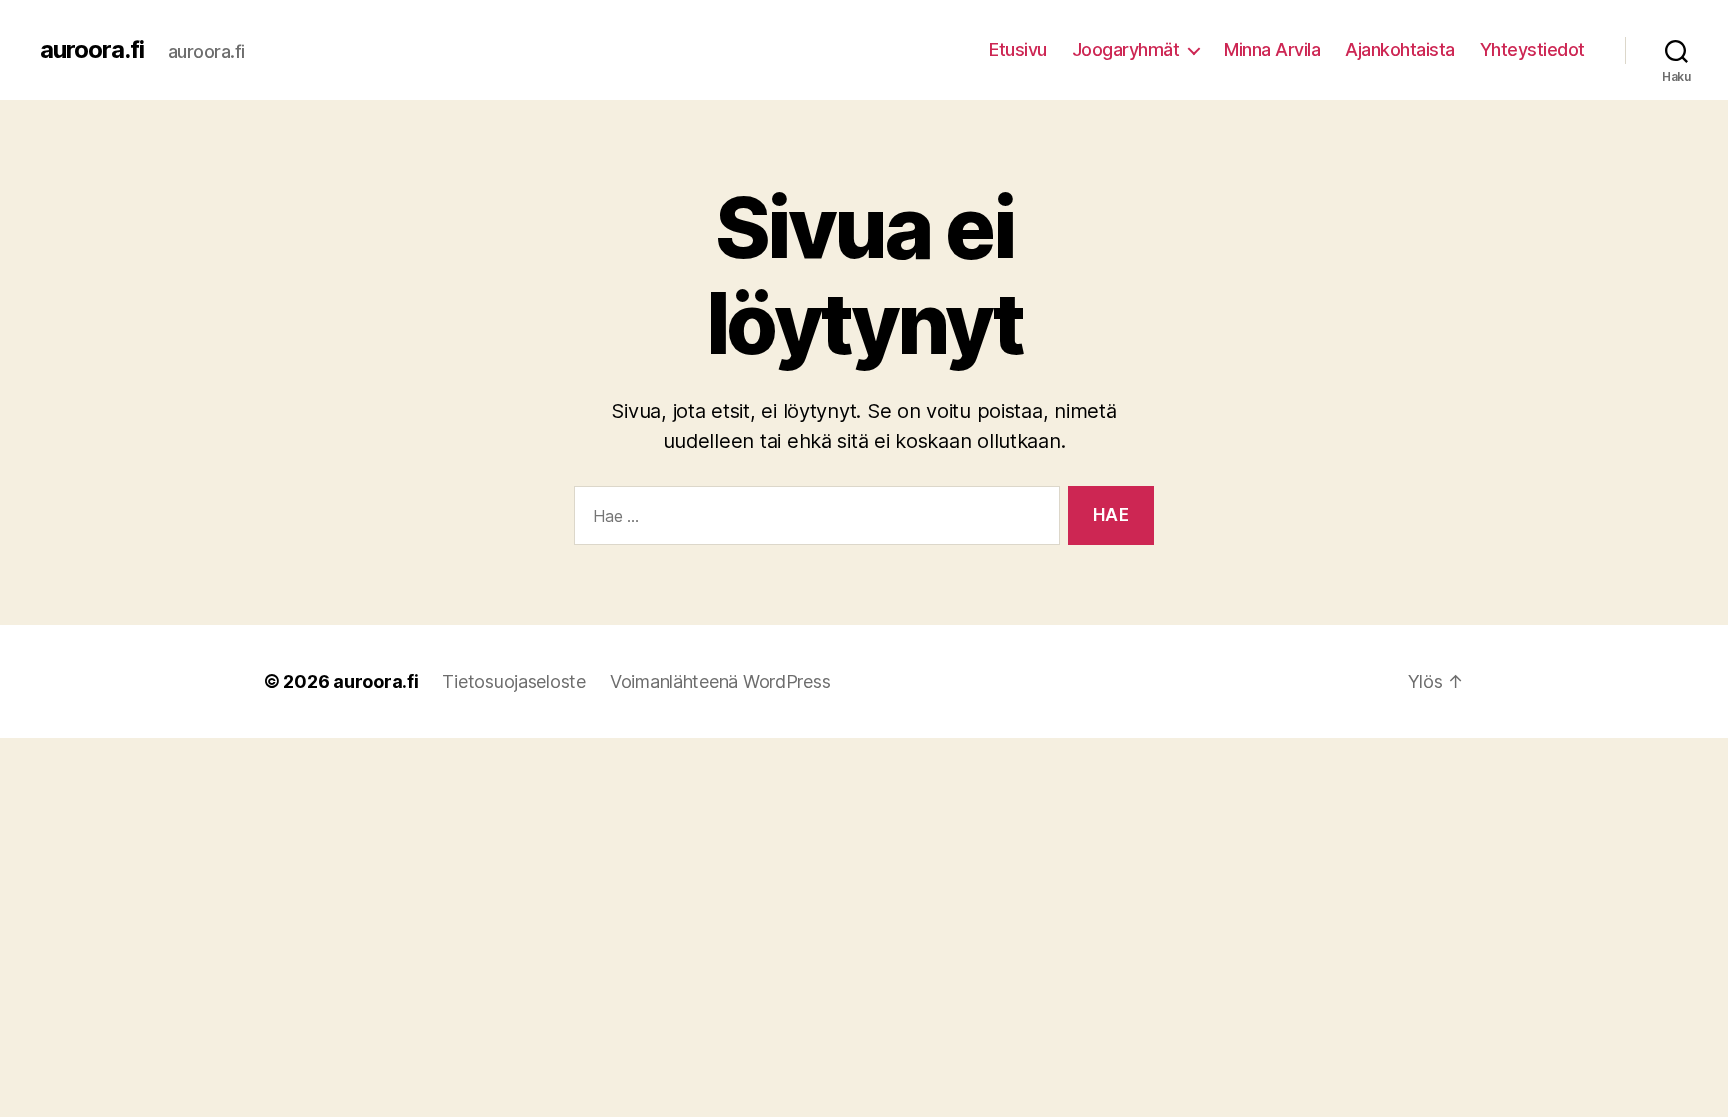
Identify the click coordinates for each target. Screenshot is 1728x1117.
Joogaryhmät (1126, 49)
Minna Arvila (1272, 49)
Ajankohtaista (1400, 49)
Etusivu (1018, 49)
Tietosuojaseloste (513, 681)
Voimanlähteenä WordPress (720, 681)
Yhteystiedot (1532, 49)
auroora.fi (92, 50)
